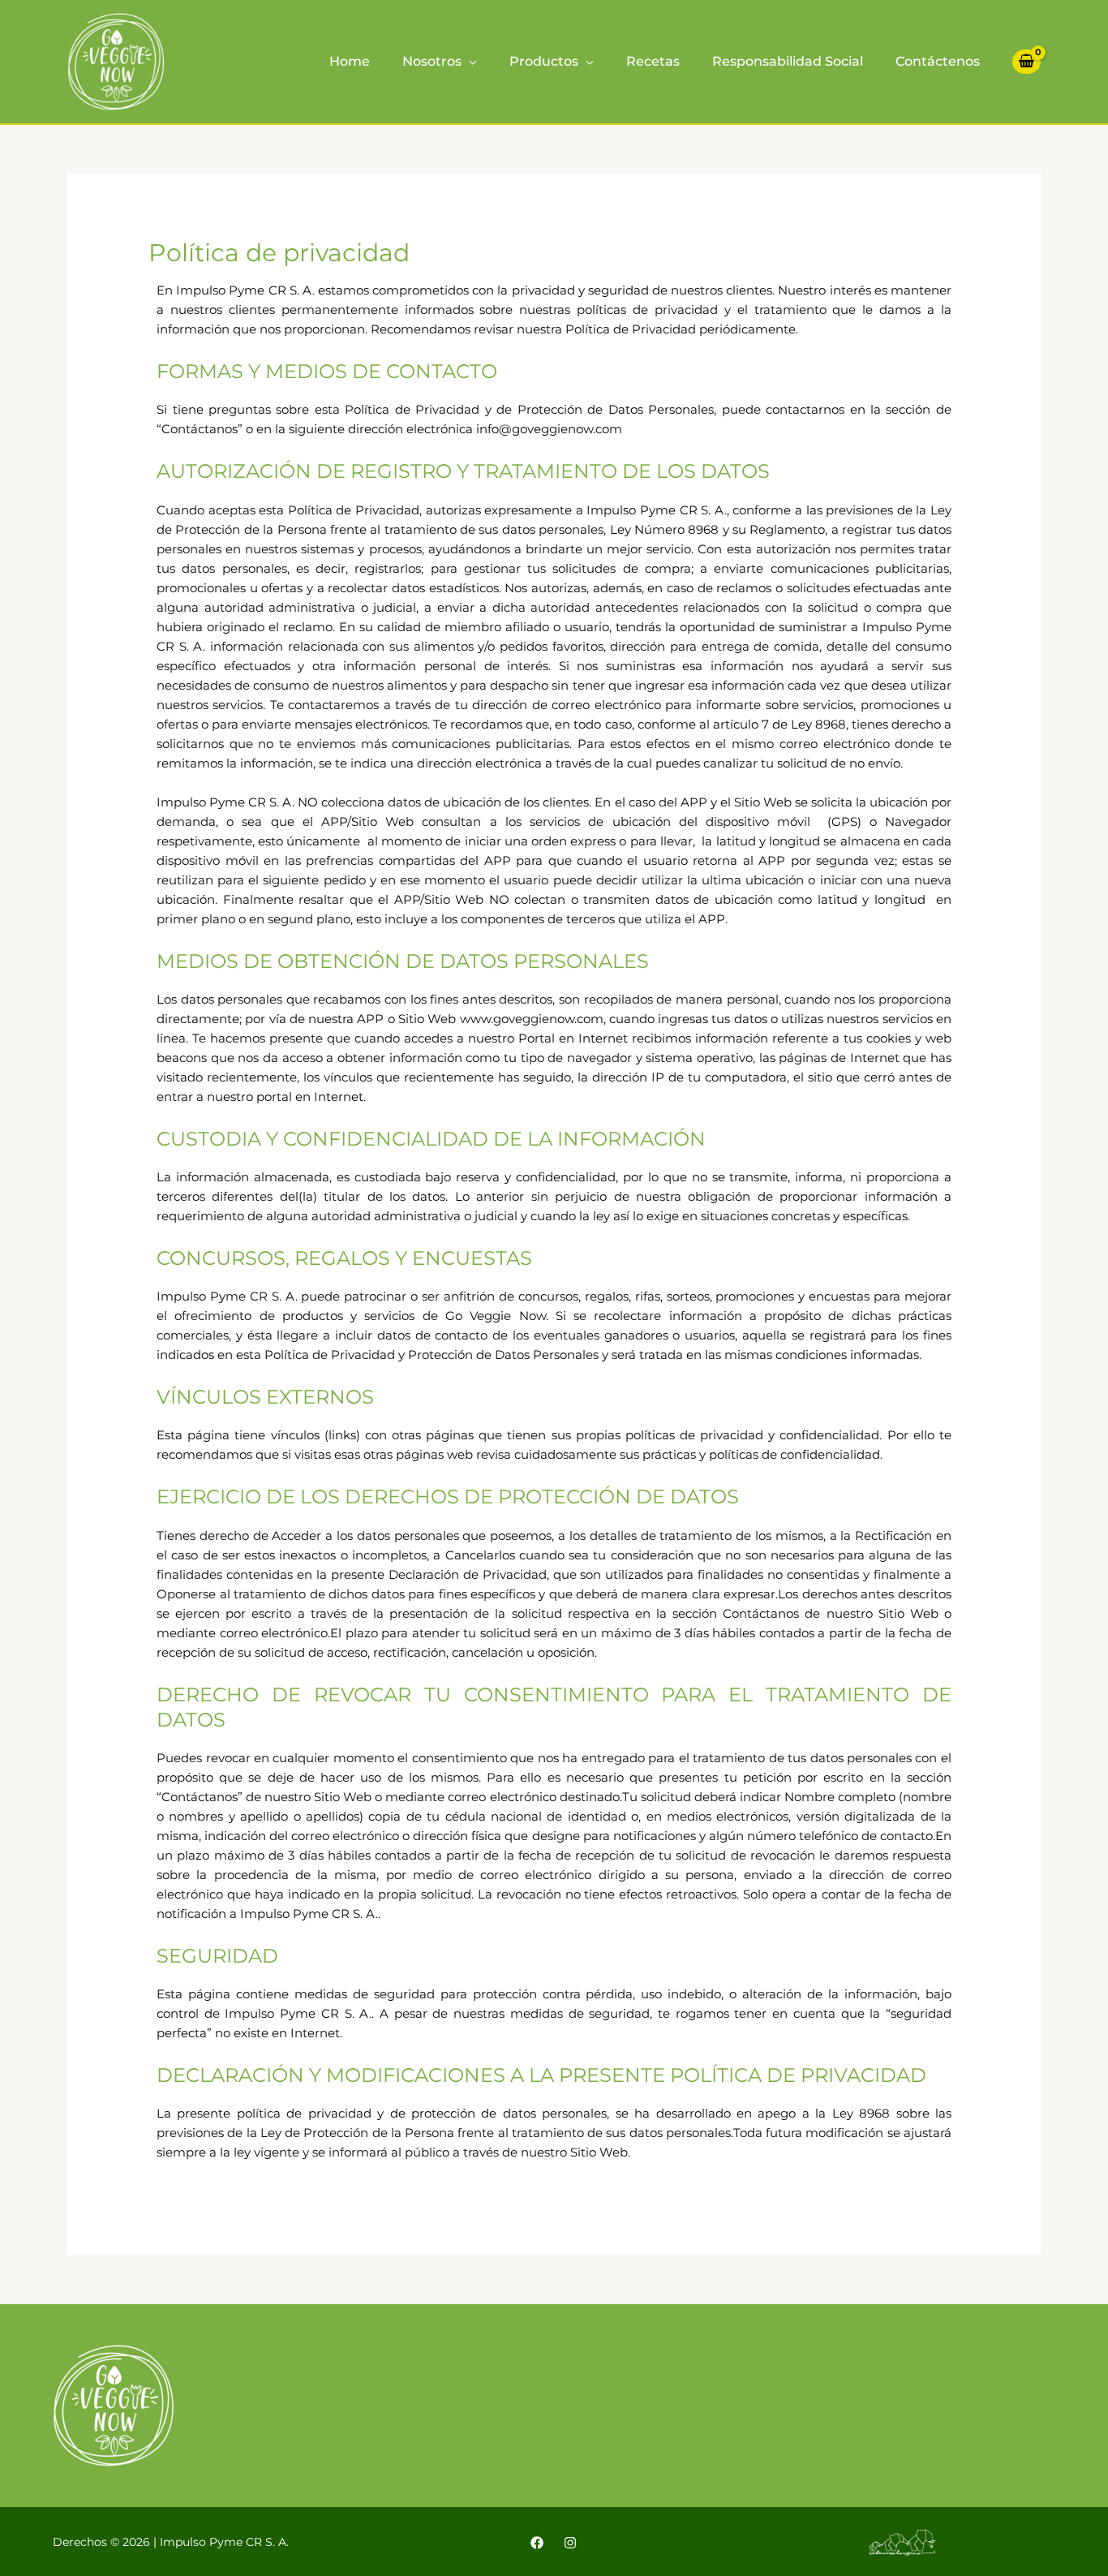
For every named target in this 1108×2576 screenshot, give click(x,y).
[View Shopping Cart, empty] (1026, 62)
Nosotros (432, 61)
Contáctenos (938, 61)
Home (350, 61)
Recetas (653, 61)
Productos (544, 61)
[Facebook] (537, 2543)
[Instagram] (570, 2543)
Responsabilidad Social (788, 61)
